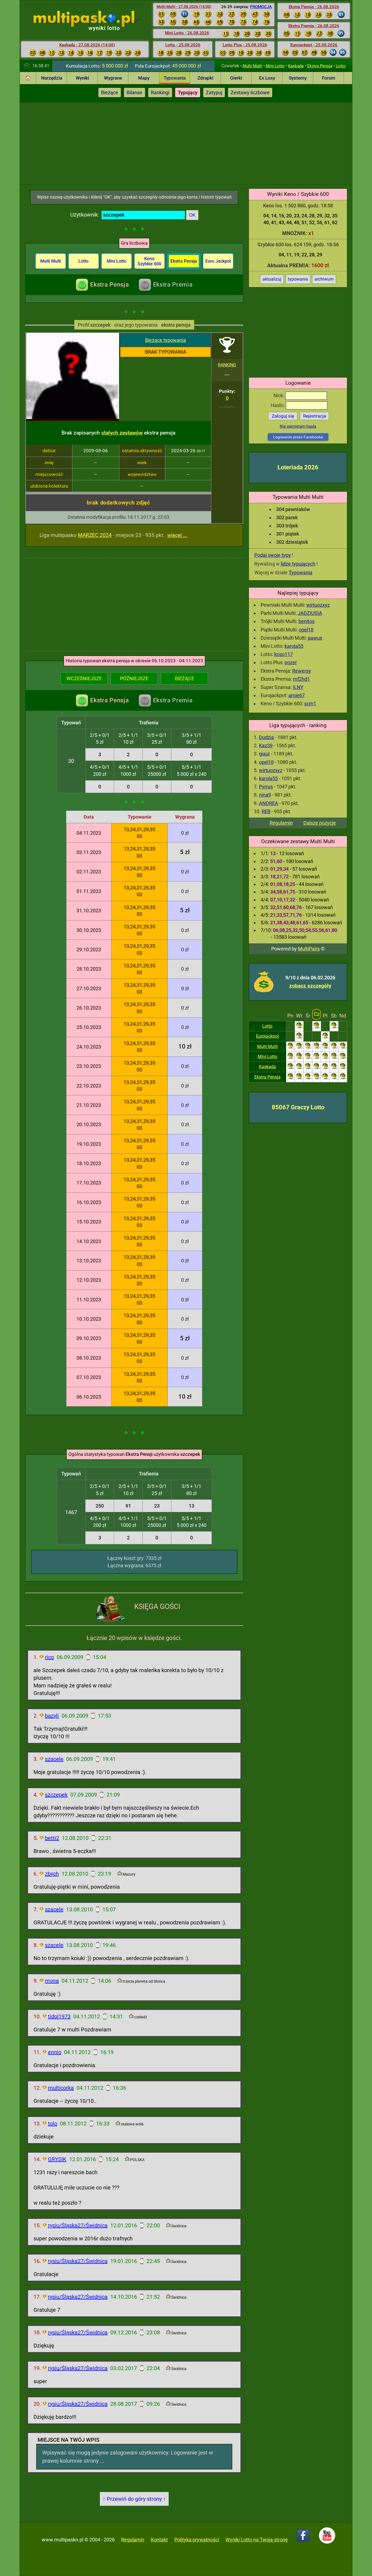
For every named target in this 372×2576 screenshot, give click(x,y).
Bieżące (110, 92)
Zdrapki (205, 78)
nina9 (265, 795)
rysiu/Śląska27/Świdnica (78, 2225)
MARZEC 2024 (95, 535)
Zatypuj (214, 92)
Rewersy (302, 671)
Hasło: (278, 405)
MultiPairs (309, 949)
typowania (298, 279)
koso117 (283, 654)
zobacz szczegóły (310, 986)
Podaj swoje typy (273, 555)
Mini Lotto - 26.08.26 (187, 33)
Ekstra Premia (173, 285)
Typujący (188, 92)
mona (52, 1981)
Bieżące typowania (166, 340)
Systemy (298, 78)
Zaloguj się (283, 416)
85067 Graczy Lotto (298, 1107)
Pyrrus (266, 787)
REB (266, 811)
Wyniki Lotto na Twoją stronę (257, 2540)
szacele (54, 1759)
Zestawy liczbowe (250, 92)
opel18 (306, 630)
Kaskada (296, 66)
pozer (291, 662)
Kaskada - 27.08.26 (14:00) (87, 45)
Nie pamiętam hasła (298, 426)
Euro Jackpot (218, 261)
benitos (307, 621)
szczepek (56, 1795)
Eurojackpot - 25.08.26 (314, 45)
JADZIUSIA (310, 613)
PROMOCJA (261, 7)
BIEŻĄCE (185, 678)
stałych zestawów (122, 433)
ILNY (298, 687)
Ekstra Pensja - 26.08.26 (314, 7)
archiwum (324, 279)
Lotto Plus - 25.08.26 (245, 45)
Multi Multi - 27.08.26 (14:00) (184, 7)
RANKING (227, 365)
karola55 (294, 646)
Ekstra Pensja (320, 66)
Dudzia (266, 737)
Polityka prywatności (197, 2540)
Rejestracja (315, 416)
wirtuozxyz (318, 605)
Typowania (175, 78)
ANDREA (269, 803)
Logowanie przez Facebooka (298, 437)
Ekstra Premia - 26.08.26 (314, 26)
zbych (52, 1874)
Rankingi (160, 92)
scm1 (310, 704)
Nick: (279, 395)
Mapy (144, 78)
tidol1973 (59, 2016)
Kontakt (159, 2540)
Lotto (341, 66)
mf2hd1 (301, 679)
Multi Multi (252, 66)
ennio (55, 2052)
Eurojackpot (267, 1036)
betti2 (52, 1838)
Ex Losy (267, 78)
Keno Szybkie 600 (149, 261)
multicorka (61, 2088)
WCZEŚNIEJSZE (84, 678)
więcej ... (177, 535)
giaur (264, 754)
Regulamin (281, 823)
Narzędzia (52, 78)
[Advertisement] (186, 143)
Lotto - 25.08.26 (183, 45)
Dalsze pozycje (320, 823)
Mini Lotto (275, 66)
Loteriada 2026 (298, 467)
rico (49, 1657)
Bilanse (135, 92)
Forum (329, 78)
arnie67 (297, 695)
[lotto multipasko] (92, 19)
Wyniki (82, 78)
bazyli (52, 1716)
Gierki (236, 78)
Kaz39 (266, 745)
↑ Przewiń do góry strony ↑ (134, 2499)
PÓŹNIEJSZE (134, 678)
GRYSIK (57, 2159)
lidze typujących (298, 564)
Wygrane (113, 78)
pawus (315, 638)
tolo (53, 2124)
